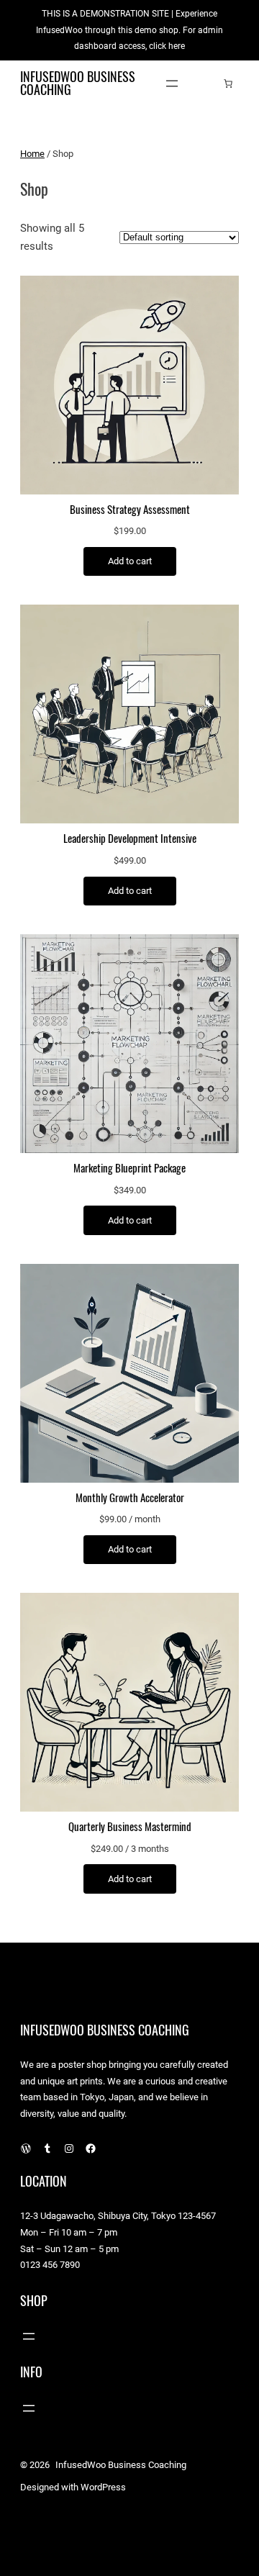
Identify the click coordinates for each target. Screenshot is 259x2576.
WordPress (103, 2487)
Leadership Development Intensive (130, 839)
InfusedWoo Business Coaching (78, 83)
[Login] (206, 83)
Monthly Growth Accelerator (130, 1498)
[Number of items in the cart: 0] (228, 83)
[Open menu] (172, 83)
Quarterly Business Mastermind (130, 1827)
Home (32, 154)
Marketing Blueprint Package (129, 1168)
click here (167, 46)
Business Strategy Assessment (130, 510)
